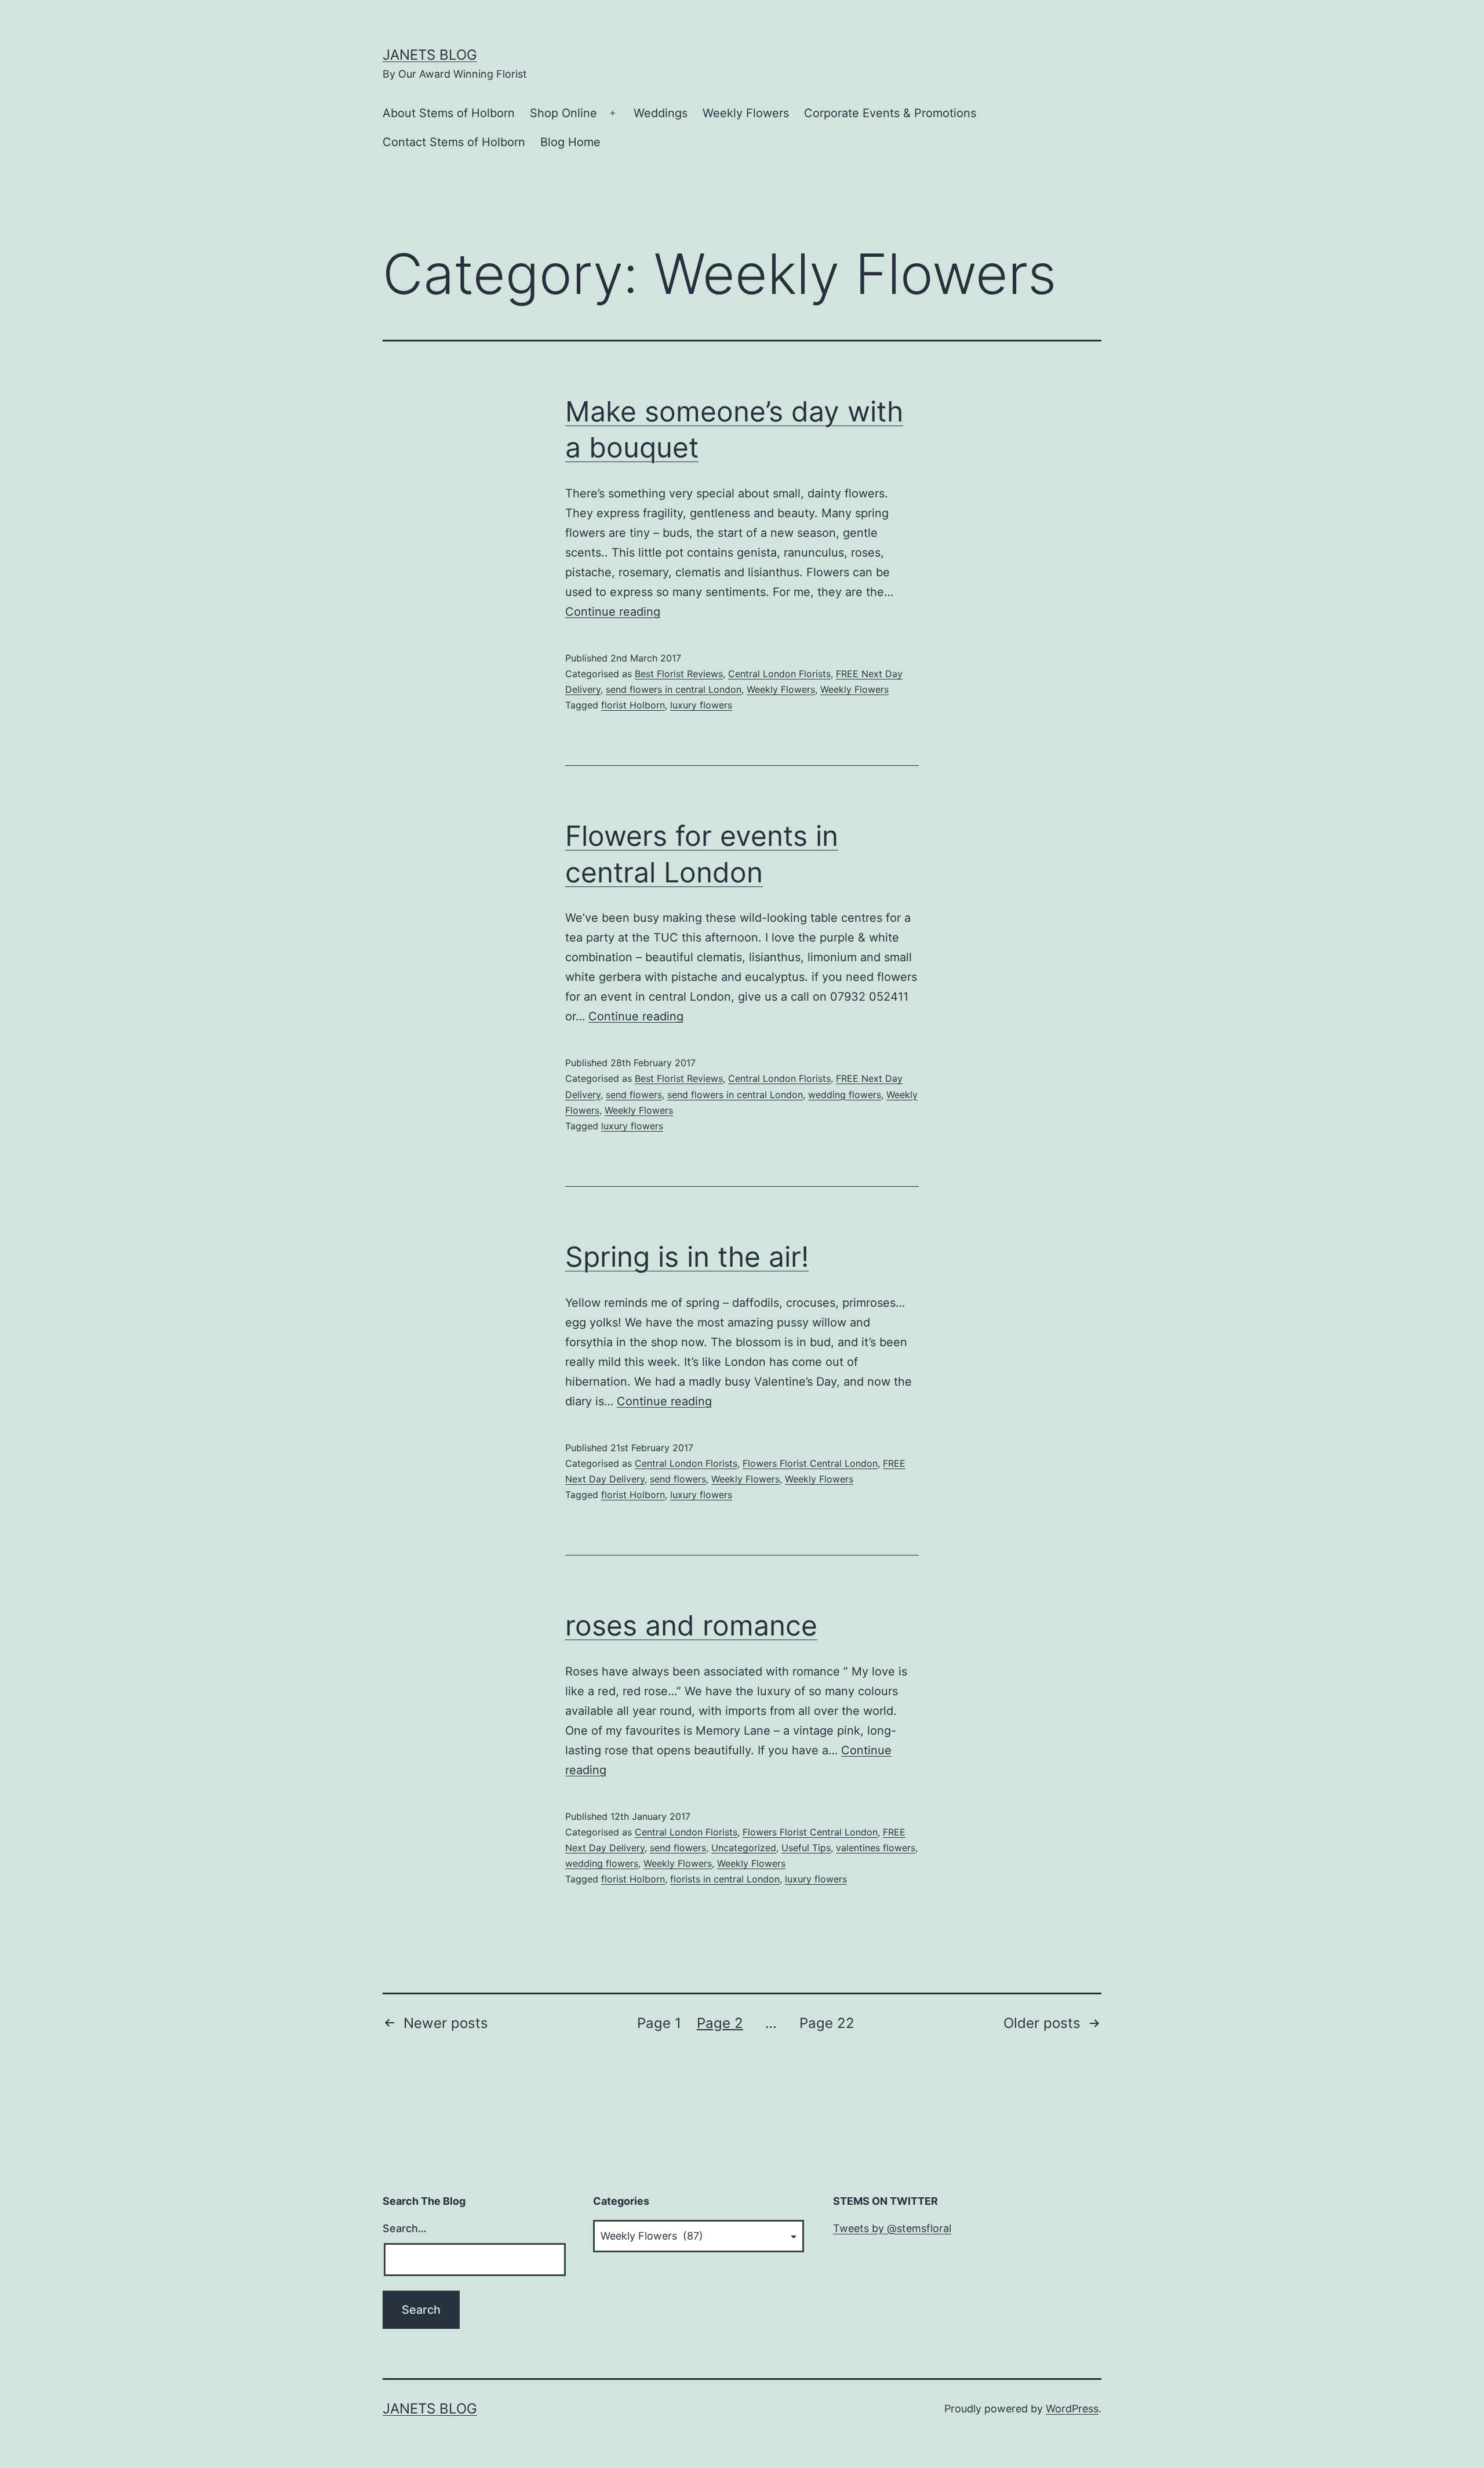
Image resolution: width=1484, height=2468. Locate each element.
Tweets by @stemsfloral (892, 2228)
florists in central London (725, 1879)
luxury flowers (701, 705)
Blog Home (570, 142)
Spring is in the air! (687, 1257)
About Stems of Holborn (449, 113)
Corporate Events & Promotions (890, 113)
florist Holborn (633, 705)
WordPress (1072, 2409)
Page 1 (659, 2023)
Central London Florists (779, 674)
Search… (405, 2228)
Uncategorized (744, 1848)
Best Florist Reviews (679, 674)
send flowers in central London (674, 689)
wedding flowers (845, 1095)
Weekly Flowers (746, 113)
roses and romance (691, 1625)
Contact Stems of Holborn (454, 142)
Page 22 (827, 2023)
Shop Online (563, 113)
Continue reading (613, 612)
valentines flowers (876, 1848)
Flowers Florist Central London (810, 1463)
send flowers (634, 1095)
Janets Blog (430, 55)
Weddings (661, 113)
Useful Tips (806, 1848)
